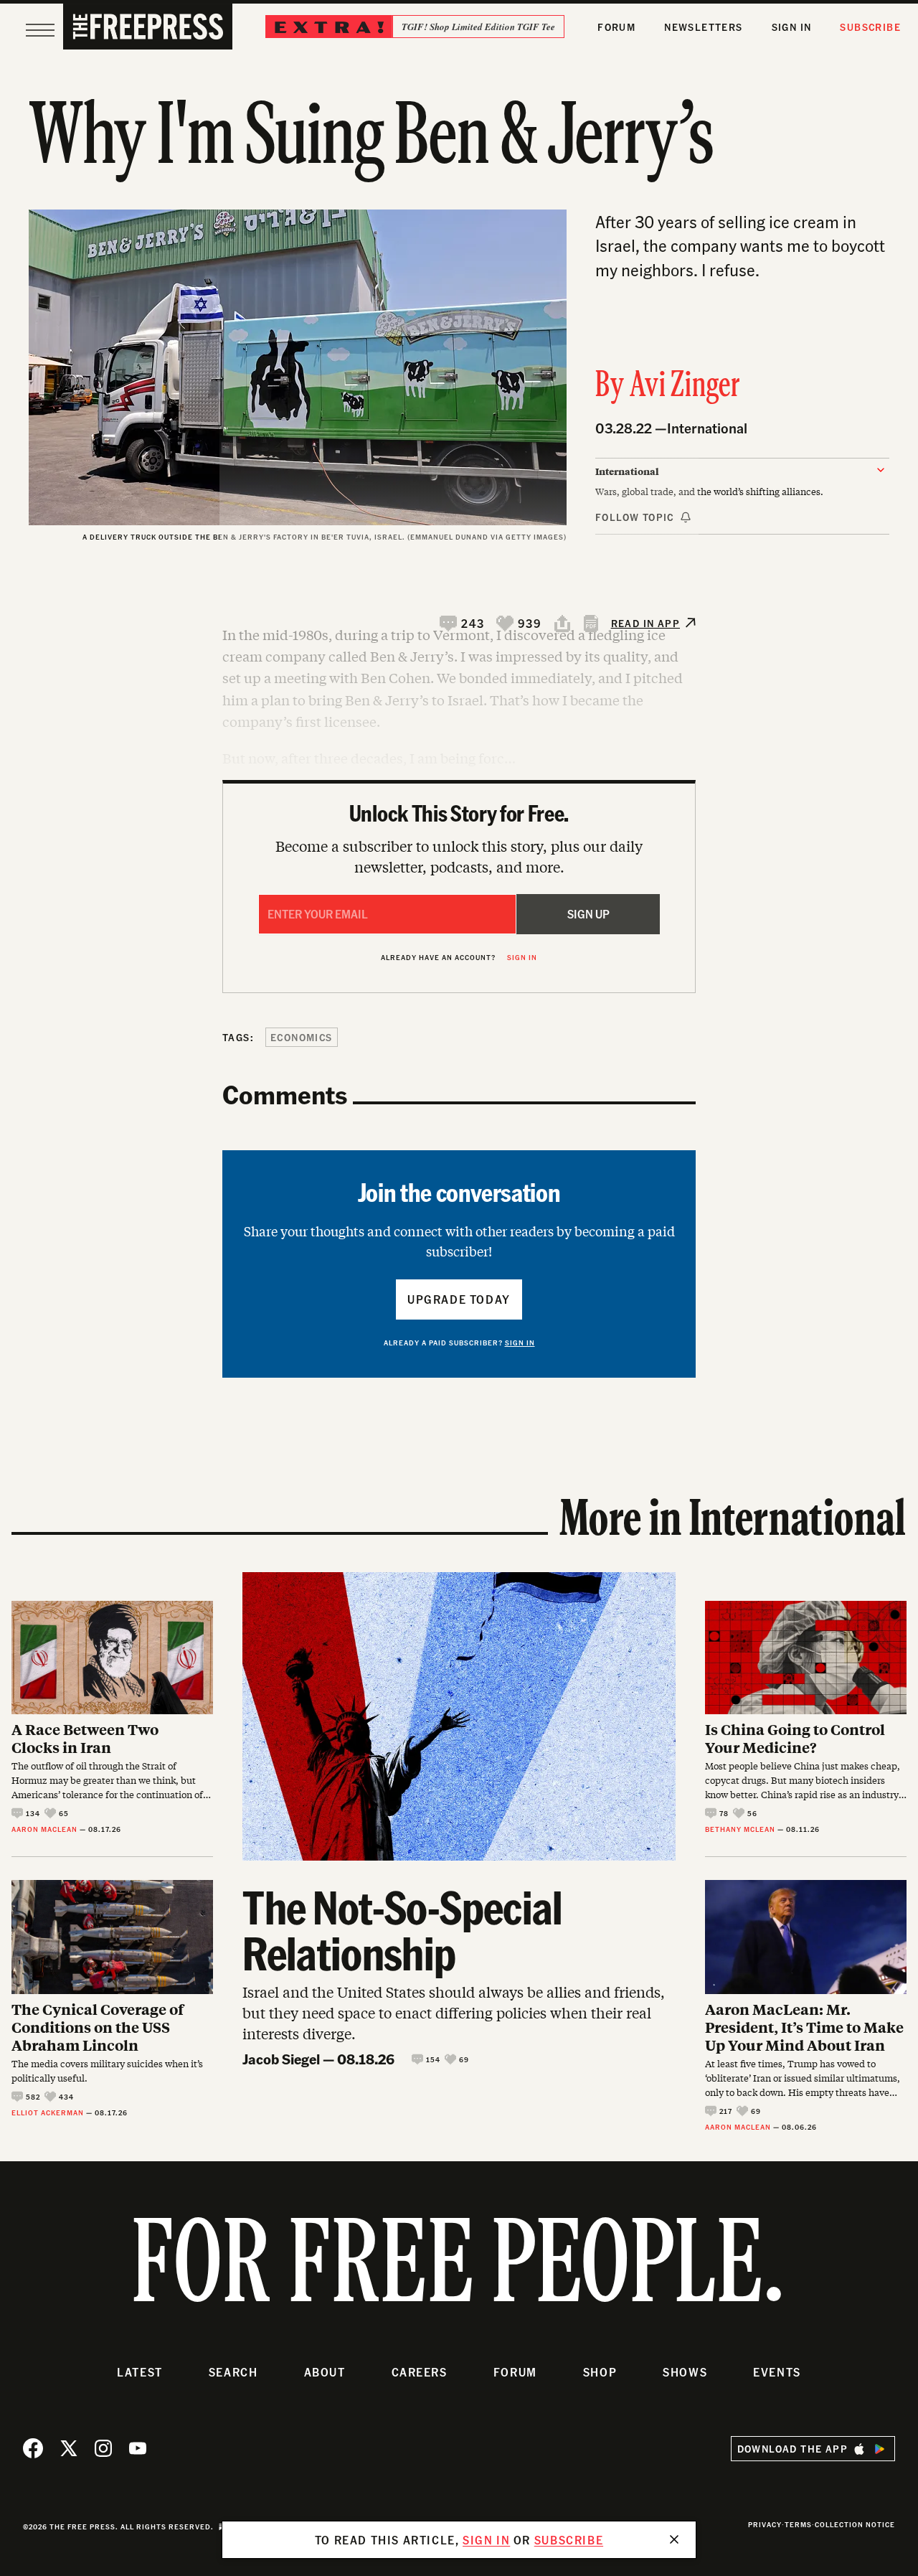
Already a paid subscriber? (459, 1343)
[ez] (40, 30)
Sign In (792, 27)
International (707, 428)
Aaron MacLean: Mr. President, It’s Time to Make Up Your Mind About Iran (804, 2027)
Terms (798, 2524)
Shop (600, 2372)
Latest (140, 2372)
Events (777, 2372)
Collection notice (855, 2524)
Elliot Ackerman (48, 2112)
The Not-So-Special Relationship (402, 1929)
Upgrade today (459, 1299)
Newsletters (703, 27)
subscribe (569, 2540)
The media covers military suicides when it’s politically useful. (107, 2071)
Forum (616, 27)
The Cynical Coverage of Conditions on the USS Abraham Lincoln (98, 2027)
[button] (462, 624)
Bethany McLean (740, 1829)
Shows (685, 2372)
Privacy (765, 2524)
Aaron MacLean (44, 1829)
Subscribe (870, 27)
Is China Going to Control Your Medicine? (795, 1738)
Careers (420, 2372)
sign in (486, 2540)
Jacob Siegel (281, 2059)
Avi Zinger (685, 387)
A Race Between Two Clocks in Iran (85, 1738)
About (325, 2372)
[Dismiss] (674, 2539)
